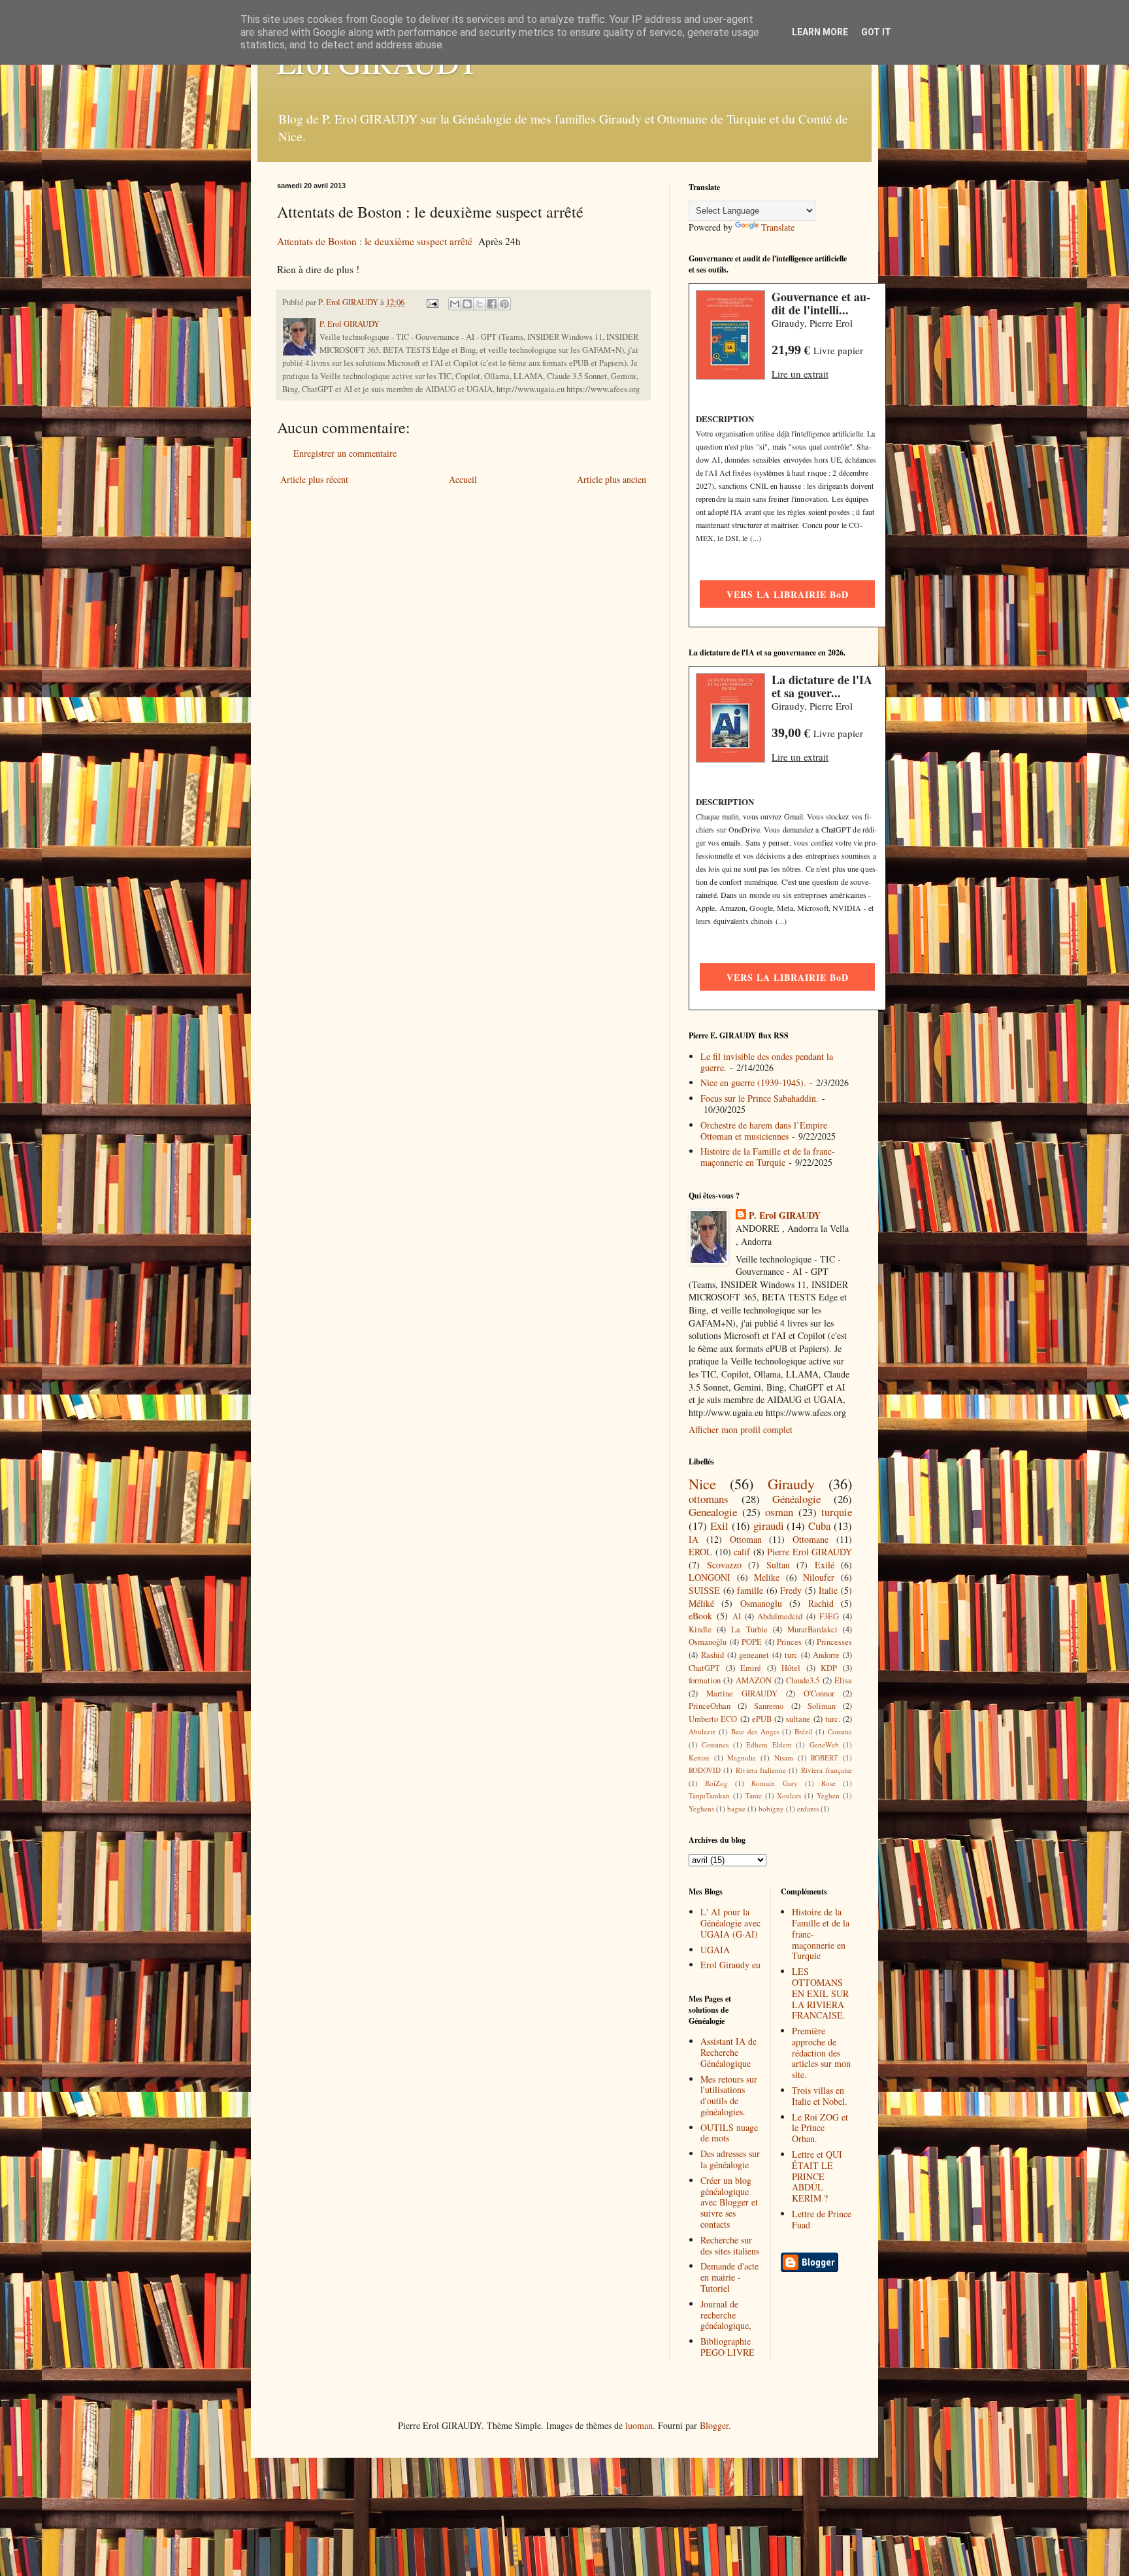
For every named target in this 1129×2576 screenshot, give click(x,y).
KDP (829, 1668)
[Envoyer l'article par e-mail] (432, 302)
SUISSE (704, 1590)
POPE (752, 1642)
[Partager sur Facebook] (492, 304)
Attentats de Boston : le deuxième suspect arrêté (375, 241)
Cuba (819, 1526)
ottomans (709, 1499)
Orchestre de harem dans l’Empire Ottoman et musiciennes (764, 1131)
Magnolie (742, 1758)
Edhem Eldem (769, 1744)
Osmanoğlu (708, 1642)
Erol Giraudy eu (730, 1965)
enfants (808, 1808)
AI (737, 1616)
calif (742, 1552)
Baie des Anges (755, 1731)
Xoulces (789, 1795)
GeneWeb (824, 1744)
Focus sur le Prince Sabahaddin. (760, 1098)
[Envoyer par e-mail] (455, 304)
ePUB (762, 1719)
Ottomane (810, 1539)
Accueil (463, 479)
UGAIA (715, 1950)
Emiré (751, 1668)
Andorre (826, 1655)
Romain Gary (774, 1783)
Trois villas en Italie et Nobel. (820, 2096)
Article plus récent (314, 479)
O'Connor (819, 1693)
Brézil (803, 1731)
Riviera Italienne (761, 1770)
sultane (798, 1719)
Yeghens (701, 1808)
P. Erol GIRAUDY (785, 1215)
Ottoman (746, 1539)
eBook (700, 1616)
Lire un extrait (800, 374)
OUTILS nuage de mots (729, 2133)
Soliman (822, 1706)
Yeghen (828, 1795)
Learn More (820, 32)
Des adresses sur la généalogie (730, 2159)
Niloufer (819, 1577)
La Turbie (749, 1629)
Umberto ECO (713, 1719)
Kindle (700, 1629)
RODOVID (705, 1770)
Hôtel (791, 1668)
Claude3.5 (803, 1680)
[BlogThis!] (467, 304)
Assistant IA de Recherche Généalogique (728, 2052)
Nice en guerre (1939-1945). (753, 1082)
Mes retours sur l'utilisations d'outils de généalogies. (729, 2095)
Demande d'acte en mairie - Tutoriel (729, 2277)
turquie (837, 1512)
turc (791, 1655)
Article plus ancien (612, 479)
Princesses (834, 1642)
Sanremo (769, 1706)
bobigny (771, 1808)
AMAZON (754, 1680)
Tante (754, 1795)
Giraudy (791, 1483)
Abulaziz (702, 1731)
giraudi (769, 1526)
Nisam (784, 1758)
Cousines (715, 1744)
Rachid (821, 1603)
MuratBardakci (812, 1629)
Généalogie (796, 1499)
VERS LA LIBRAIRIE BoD (788, 594)
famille (750, 1590)
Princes (789, 1642)
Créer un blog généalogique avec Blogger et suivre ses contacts (729, 2202)
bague (736, 1808)
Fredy (791, 1590)
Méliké (701, 1603)
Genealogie (713, 1512)
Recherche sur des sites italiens (730, 2245)
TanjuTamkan (709, 1795)
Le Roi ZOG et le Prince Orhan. (820, 2128)
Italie (828, 1590)
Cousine (840, 1731)
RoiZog (716, 1783)
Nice (702, 1483)
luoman (639, 2425)
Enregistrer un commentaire (345, 453)
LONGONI (710, 1577)
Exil (719, 1526)
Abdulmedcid (780, 1616)
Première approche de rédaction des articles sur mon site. (821, 2053)
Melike (767, 1577)
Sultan (778, 1565)
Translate (778, 227)
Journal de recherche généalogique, (726, 2315)
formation (705, 1680)
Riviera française (826, 1770)
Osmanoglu (761, 1603)
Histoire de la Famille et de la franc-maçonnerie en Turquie (768, 1157)
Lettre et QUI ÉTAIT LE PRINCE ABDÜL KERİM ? (817, 2176)
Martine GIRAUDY (742, 1693)
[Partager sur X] (480, 304)
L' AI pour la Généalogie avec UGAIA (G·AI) (730, 1923)
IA (694, 1539)
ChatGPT (704, 1668)
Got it (876, 32)
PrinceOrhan (710, 1706)
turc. (833, 1719)
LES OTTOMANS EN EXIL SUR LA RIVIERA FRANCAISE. (820, 1993)
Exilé (825, 1565)
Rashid (712, 1655)
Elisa (843, 1680)
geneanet (754, 1655)
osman (779, 1512)
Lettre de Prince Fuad (822, 2219)
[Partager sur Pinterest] (504, 304)
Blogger (714, 2425)
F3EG (829, 1616)
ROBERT (825, 1758)
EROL (700, 1552)
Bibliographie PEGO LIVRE (728, 2347)
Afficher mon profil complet (741, 1429)
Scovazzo (724, 1565)
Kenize (699, 1758)
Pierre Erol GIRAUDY (810, 1552)
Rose (828, 1783)
